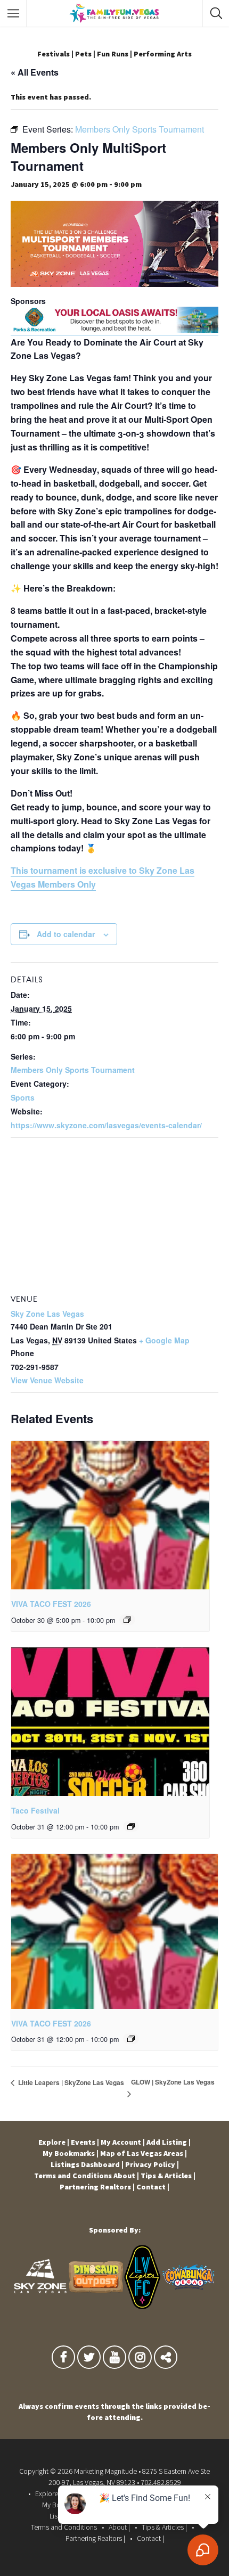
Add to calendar (66, 934)
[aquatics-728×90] (114, 330)
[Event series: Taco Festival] (131, 1826)
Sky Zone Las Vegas (47, 1314)
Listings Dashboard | (87, 2164)
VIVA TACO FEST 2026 (51, 1604)
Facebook (63, 2360)
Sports (23, 1097)
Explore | (54, 2142)
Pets (83, 54)
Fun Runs (113, 54)
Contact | (153, 2187)
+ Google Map (164, 1340)
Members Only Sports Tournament (73, 1070)
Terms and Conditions (73, 2176)
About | (126, 2176)
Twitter (89, 2360)
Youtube (114, 2360)
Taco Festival (35, 1810)
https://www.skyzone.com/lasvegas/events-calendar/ (106, 1125)
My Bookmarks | (71, 2153)
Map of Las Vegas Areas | (144, 2153)
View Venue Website (47, 1380)
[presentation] (110, 1515)
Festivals (54, 54)
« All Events (35, 72)
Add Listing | (169, 2142)
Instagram (140, 2360)
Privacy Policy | (152, 2164)
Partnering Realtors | (97, 2187)
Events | (85, 2142)
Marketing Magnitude (105, 2471)
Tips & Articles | (168, 2176)
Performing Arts (163, 54)
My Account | (123, 2142)
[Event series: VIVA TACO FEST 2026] (127, 1620)
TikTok (166, 2360)
